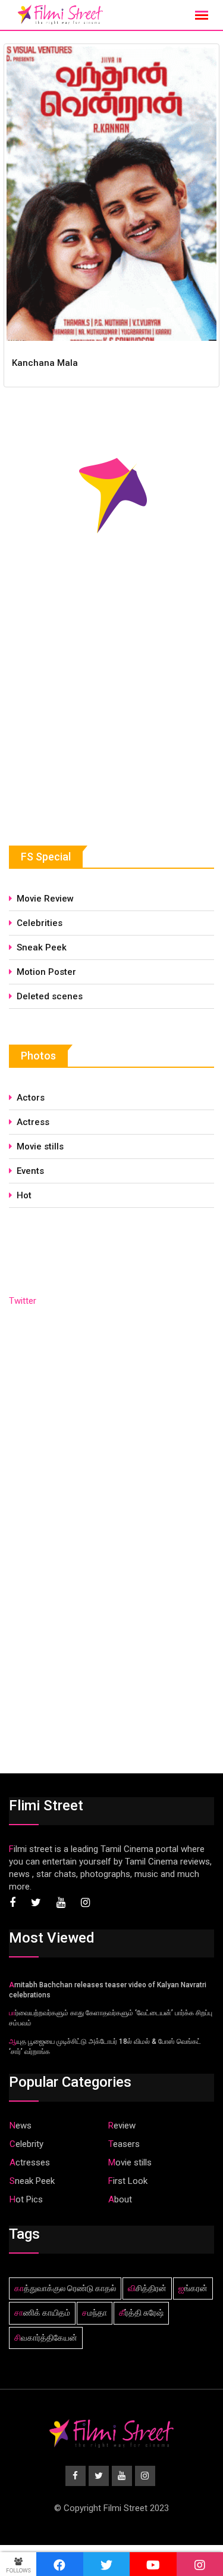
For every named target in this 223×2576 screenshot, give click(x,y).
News (21, 2126)
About (120, 2199)
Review (122, 2126)
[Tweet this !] (107, 2564)
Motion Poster (46, 972)
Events (30, 1171)
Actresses (30, 2162)
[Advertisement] (98, 719)
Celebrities (40, 923)
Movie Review (45, 899)
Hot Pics (26, 2199)
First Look (128, 2181)
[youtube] (153, 2564)
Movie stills (40, 1146)
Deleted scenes (50, 996)
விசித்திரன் (147, 2288)
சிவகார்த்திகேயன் (46, 2338)
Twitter (23, 1301)
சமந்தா (95, 2313)
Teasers (124, 2144)
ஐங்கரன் (193, 2288)
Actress (33, 1122)
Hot (24, 1195)
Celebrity (26, 2144)
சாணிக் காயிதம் (42, 2313)
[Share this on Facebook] (60, 2564)
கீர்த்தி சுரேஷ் (141, 2313)
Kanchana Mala (45, 363)
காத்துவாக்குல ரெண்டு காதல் (65, 2288)
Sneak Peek (42, 947)
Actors (31, 1098)
